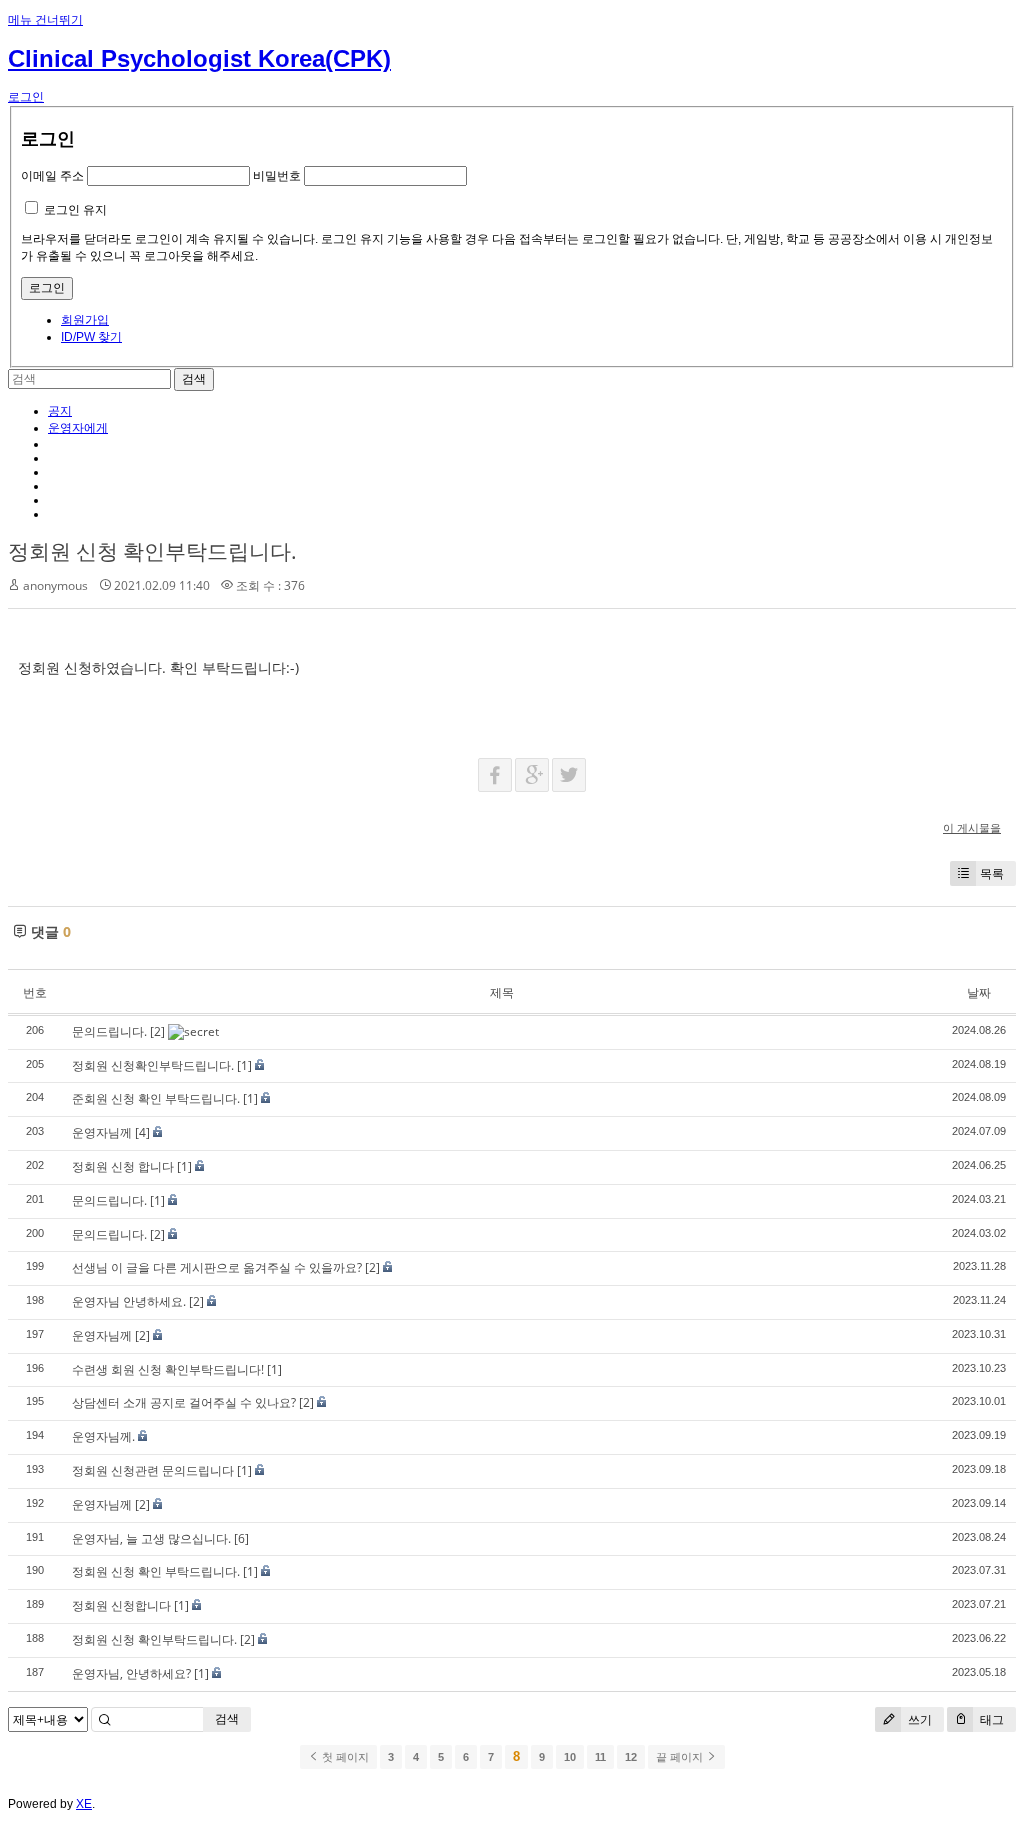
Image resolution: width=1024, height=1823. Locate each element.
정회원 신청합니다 (121, 1605)
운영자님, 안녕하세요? (131, 1673)
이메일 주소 (52, 176)
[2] (157, 1031)
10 (570, 1757)
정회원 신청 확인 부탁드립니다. (156, 1571)
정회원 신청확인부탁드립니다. (153, 1065)
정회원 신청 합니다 (123, 1166)
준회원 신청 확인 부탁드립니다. (156, 1098)
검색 (227, 1718)
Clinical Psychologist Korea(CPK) (199, 58)
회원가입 (85, 320)
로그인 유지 (75, 210)
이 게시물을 (972, 827)
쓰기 (918, 1719)
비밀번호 (277, 176)
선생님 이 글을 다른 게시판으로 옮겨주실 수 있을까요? (217, 1267)
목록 (992, 873)
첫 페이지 (344, 1757)
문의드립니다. (109, 1031)
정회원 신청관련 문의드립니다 (153, 1470)
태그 (990, 1719)
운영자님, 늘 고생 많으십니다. (151, 1538)
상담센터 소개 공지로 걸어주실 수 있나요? (184, 1402)
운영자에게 (78, 428)
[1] (244, 1065)
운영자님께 (102, 1132)
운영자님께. (103, 1436)
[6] (241, 1538)
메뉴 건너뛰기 (45, 20)
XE (84, 1804)
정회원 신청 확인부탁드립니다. (152, 551)
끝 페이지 (681, 1757)
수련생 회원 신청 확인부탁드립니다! (168, 1369)
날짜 (979, 992)
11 (600, 1757)
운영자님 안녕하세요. (129, 1301)
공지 (60, 411)
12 (631, 1757)
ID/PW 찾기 (91, 337)
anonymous (55, 585)
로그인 (26, 97)
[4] (142, 1132)
